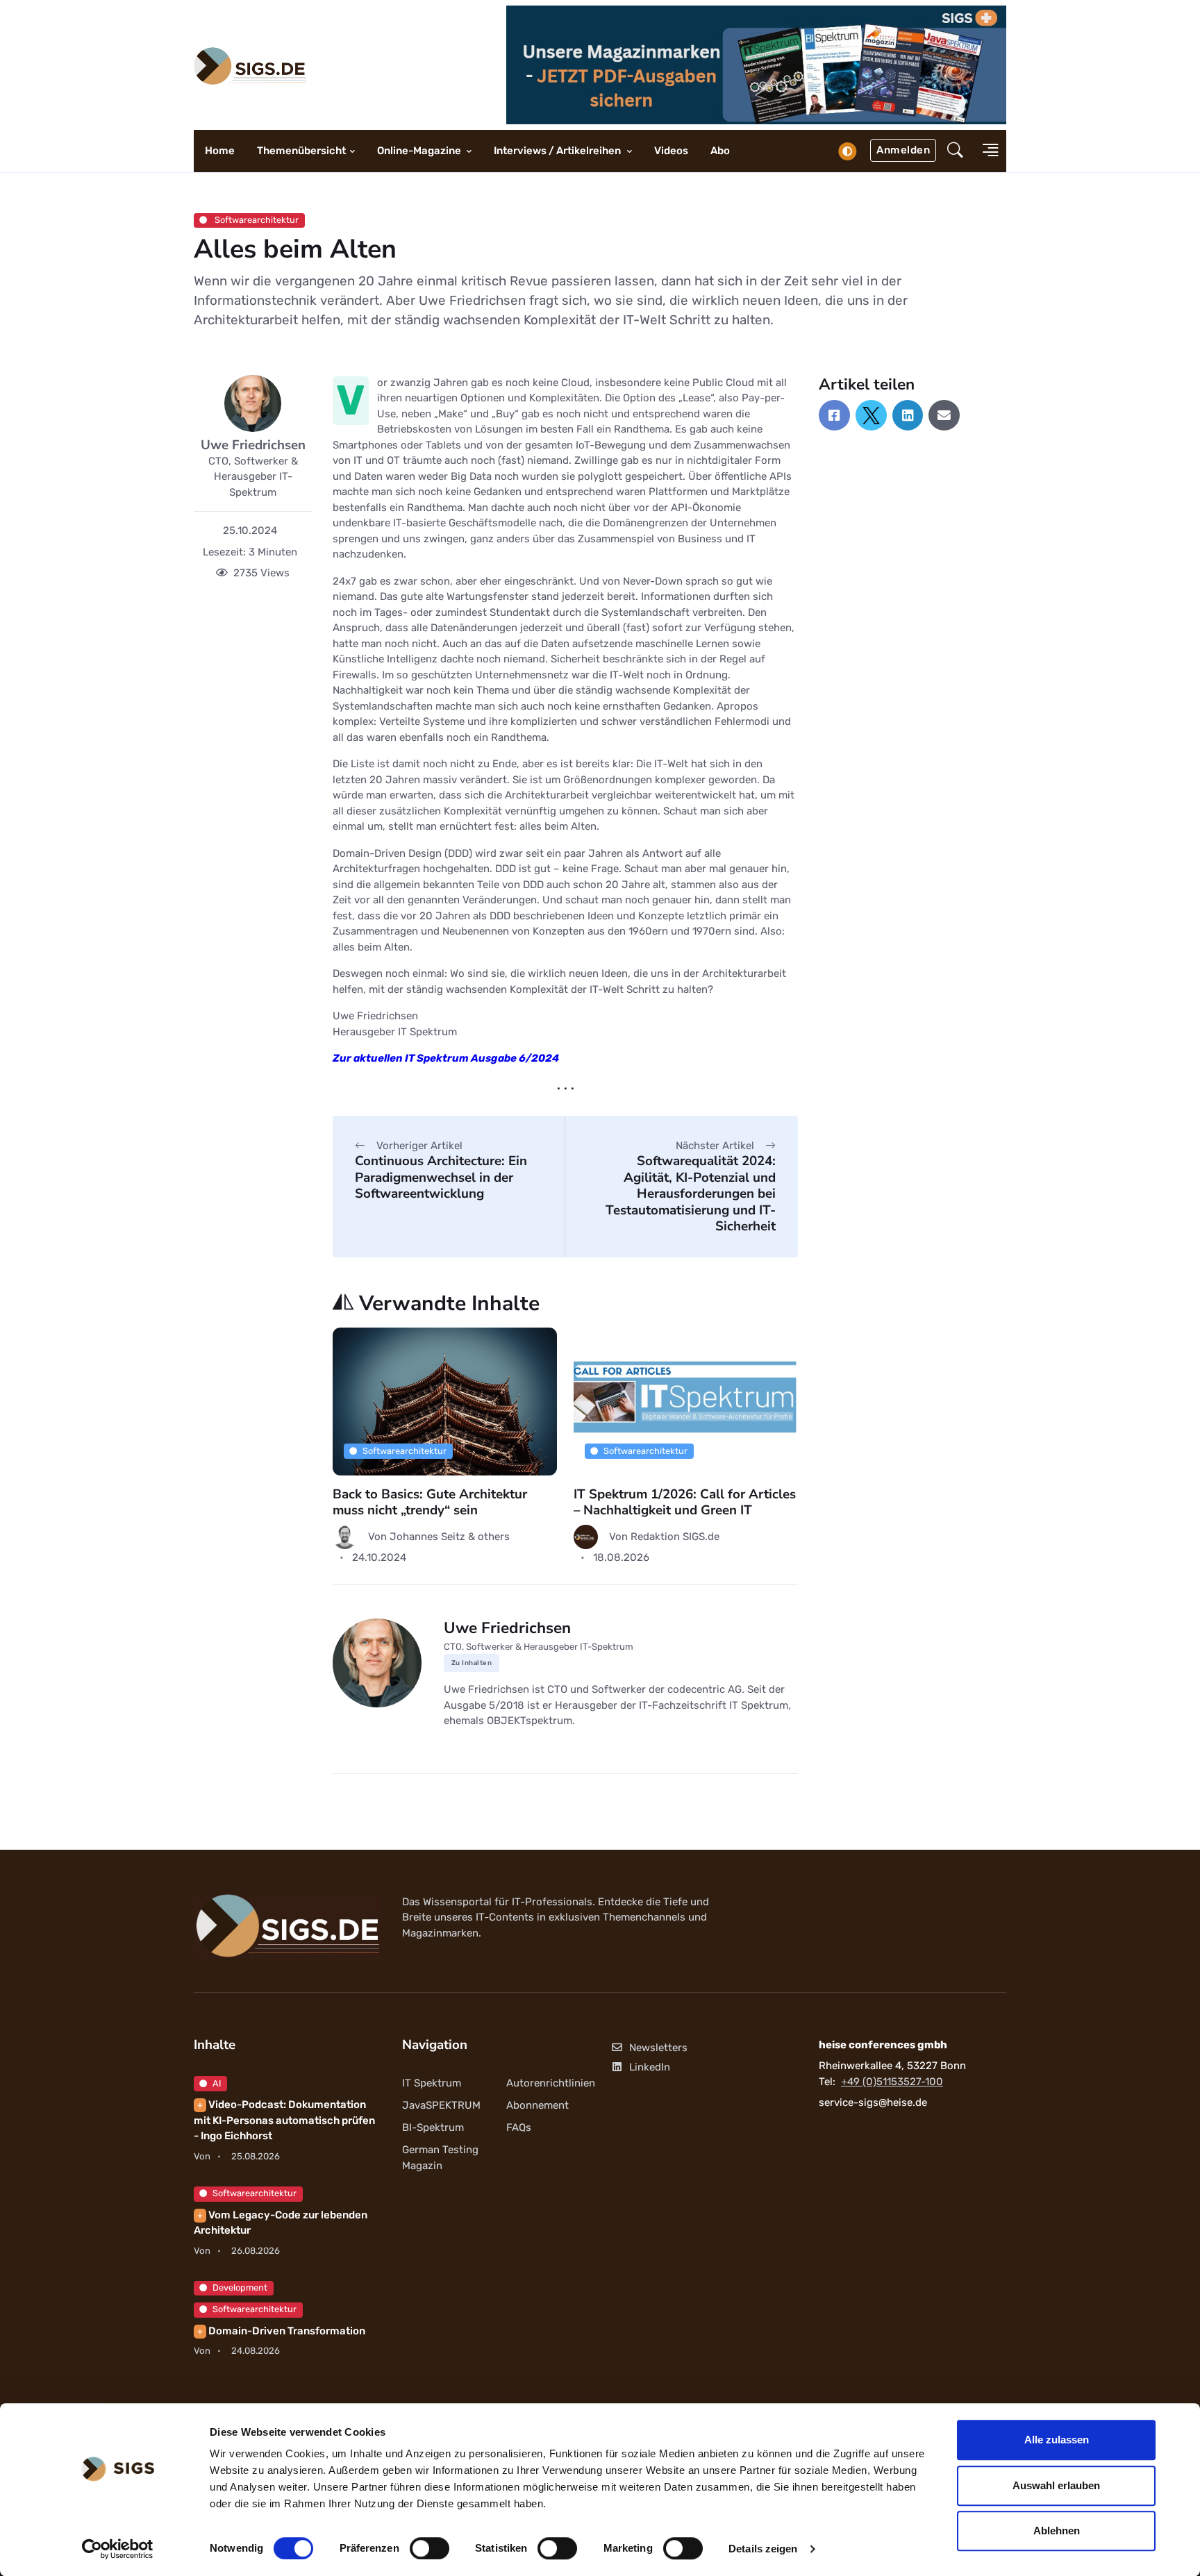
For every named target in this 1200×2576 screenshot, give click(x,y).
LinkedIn (650, 2067)
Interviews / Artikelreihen (558, 151)
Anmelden (903, 150)
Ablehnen (1057, 2531)
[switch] (430, 2548)
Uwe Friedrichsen (253, 445)
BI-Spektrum (433, 2127)
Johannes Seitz (429, 1537)
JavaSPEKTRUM (441, 2105)
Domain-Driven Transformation (281, 2331)
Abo (720, 151)
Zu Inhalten (472, 1663)
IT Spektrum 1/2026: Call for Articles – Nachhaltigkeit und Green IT (685, 1502)
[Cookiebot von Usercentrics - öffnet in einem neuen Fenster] (118, 2549)
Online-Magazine (420, 151)
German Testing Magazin (440, 2158)
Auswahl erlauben (1056, 2485)
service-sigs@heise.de (873, 2102)
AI (217, 2083)
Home (220, 151)
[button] (955, 151)
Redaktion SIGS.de (675, 1537)
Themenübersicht (301, 151)
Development (240, 2288)
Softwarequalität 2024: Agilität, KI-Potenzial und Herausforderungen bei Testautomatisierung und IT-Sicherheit (691, 1194)
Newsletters (658, 2048)
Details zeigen (763, 2549)
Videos (671, 151)
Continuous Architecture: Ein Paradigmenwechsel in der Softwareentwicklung (441, 1177)
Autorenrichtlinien (551, 2083)
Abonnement (537, 2105)
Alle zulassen (1057, 2440)
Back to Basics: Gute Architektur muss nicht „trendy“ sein (430, 1502)
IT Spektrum (432, 2083)
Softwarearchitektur (256, 220)
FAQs (519, 2127)
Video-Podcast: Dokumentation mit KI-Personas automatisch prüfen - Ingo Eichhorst (284, 2120)
